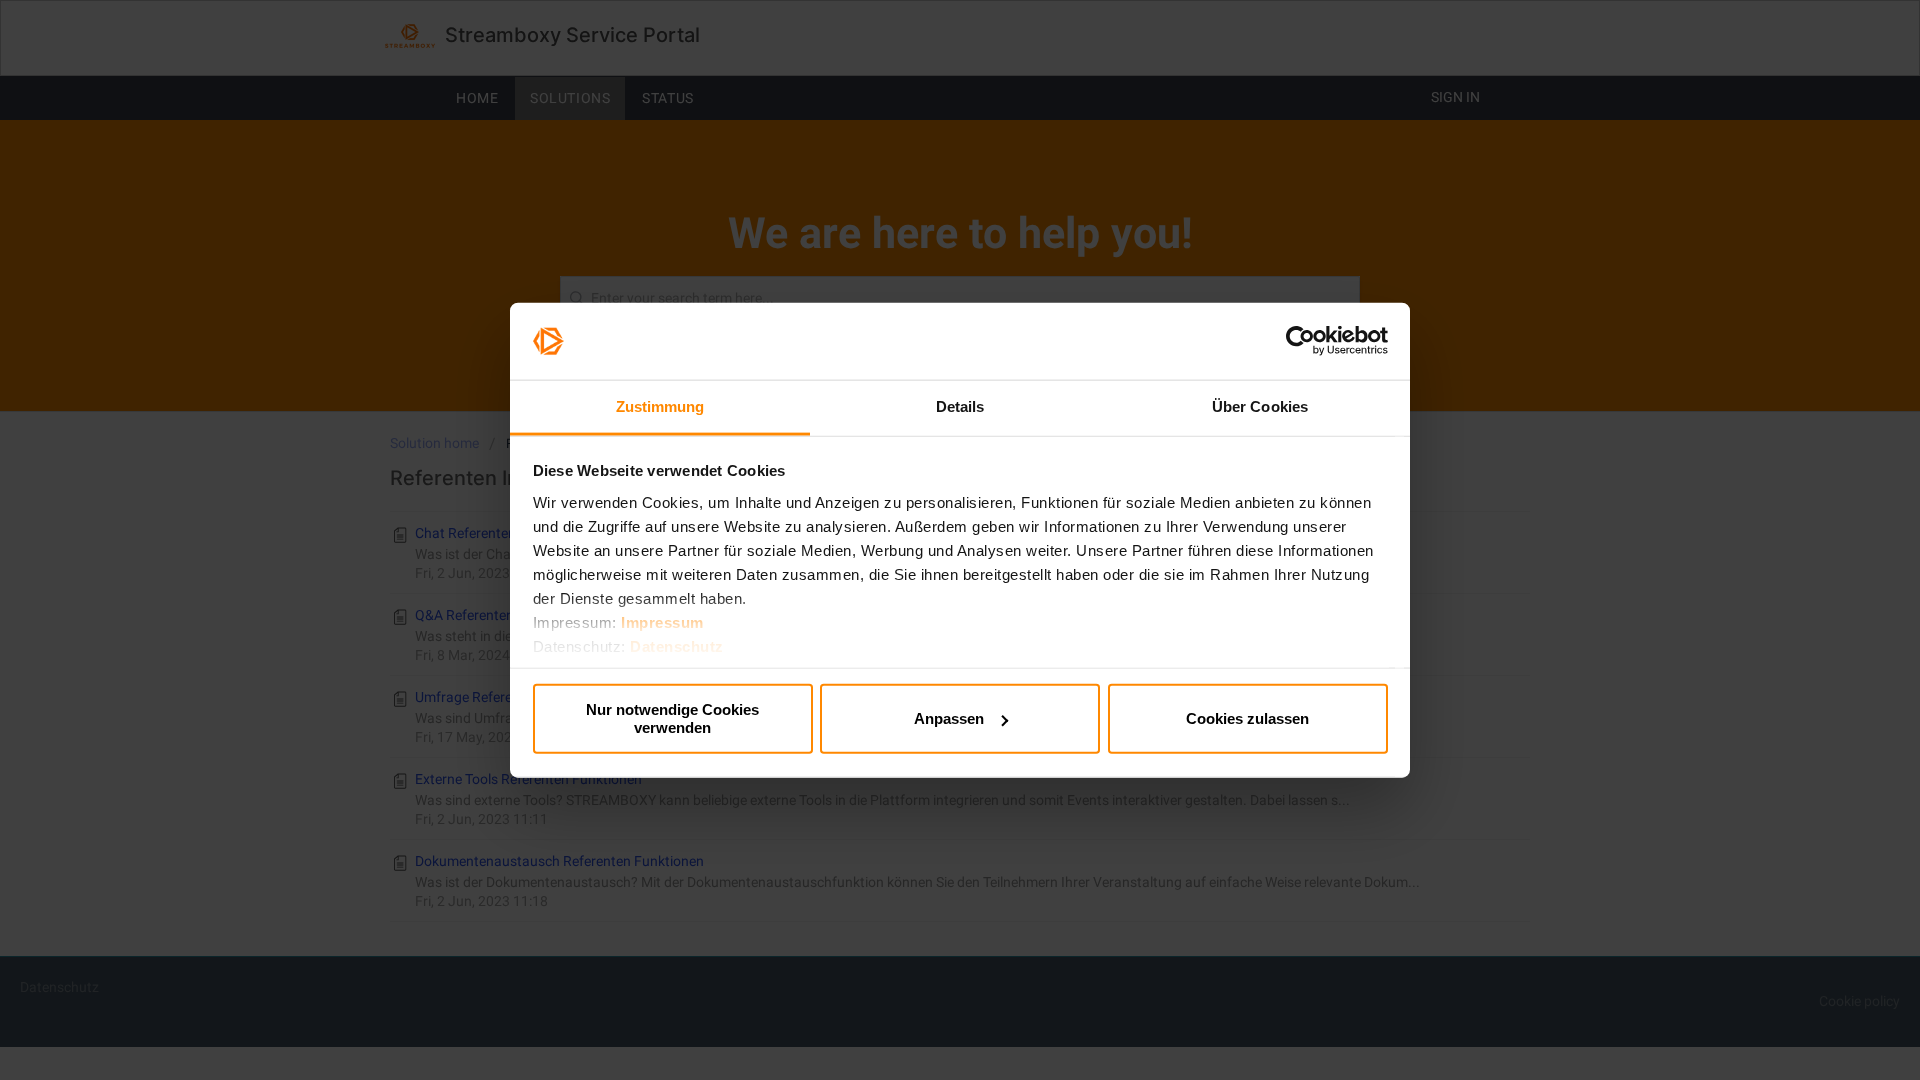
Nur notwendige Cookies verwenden (672, 718)
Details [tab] (960, 406)
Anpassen (949, 718)
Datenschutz (677, 645)
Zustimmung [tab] (660, 406)
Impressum (662, 621)
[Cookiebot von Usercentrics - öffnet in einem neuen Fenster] (1300, 341)
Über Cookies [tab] (1260, 406)
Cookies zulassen (1247, 718)
